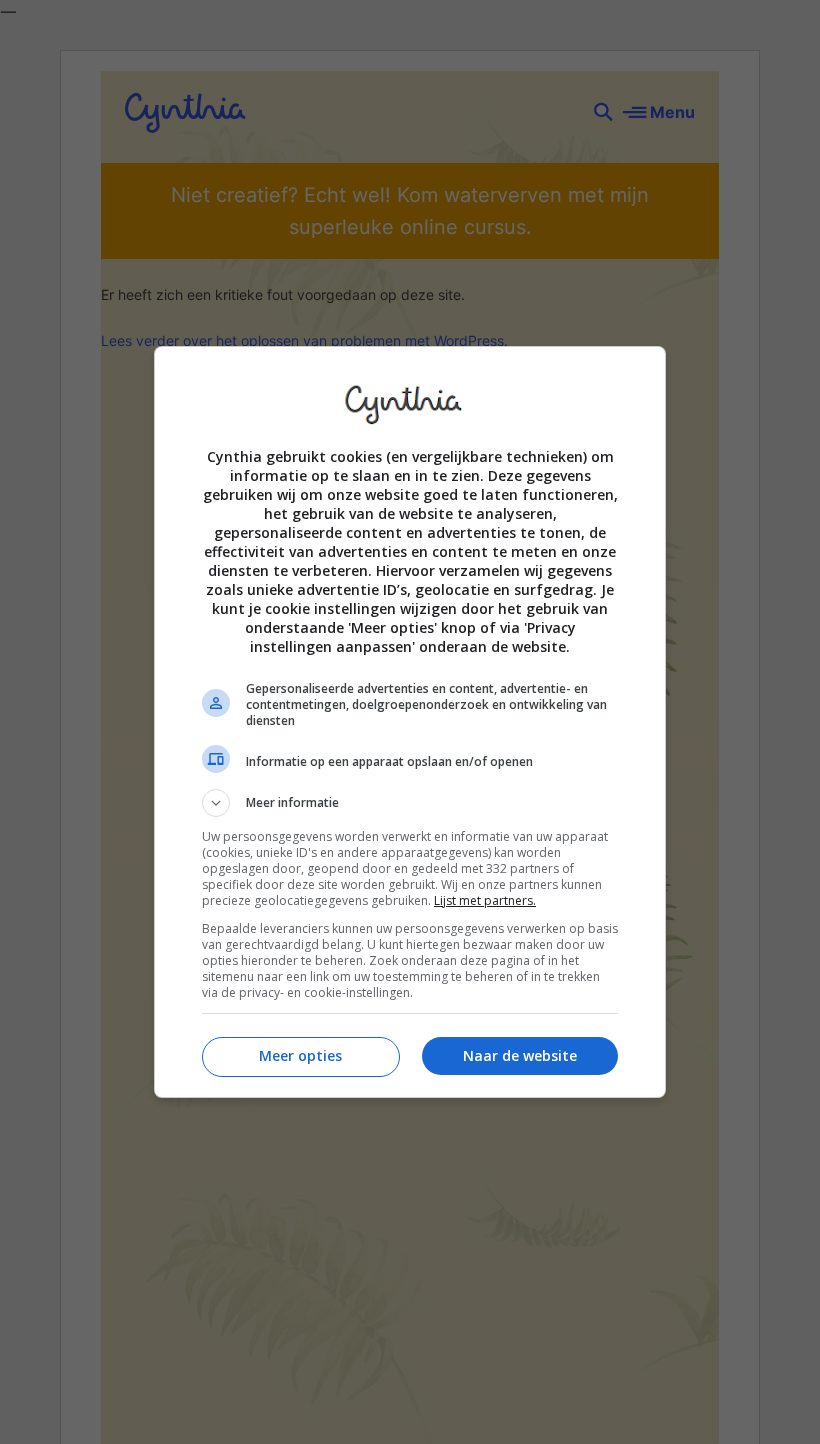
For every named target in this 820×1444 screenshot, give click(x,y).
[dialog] (410, 722)
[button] (410, 803)
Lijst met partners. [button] (485, 900)
